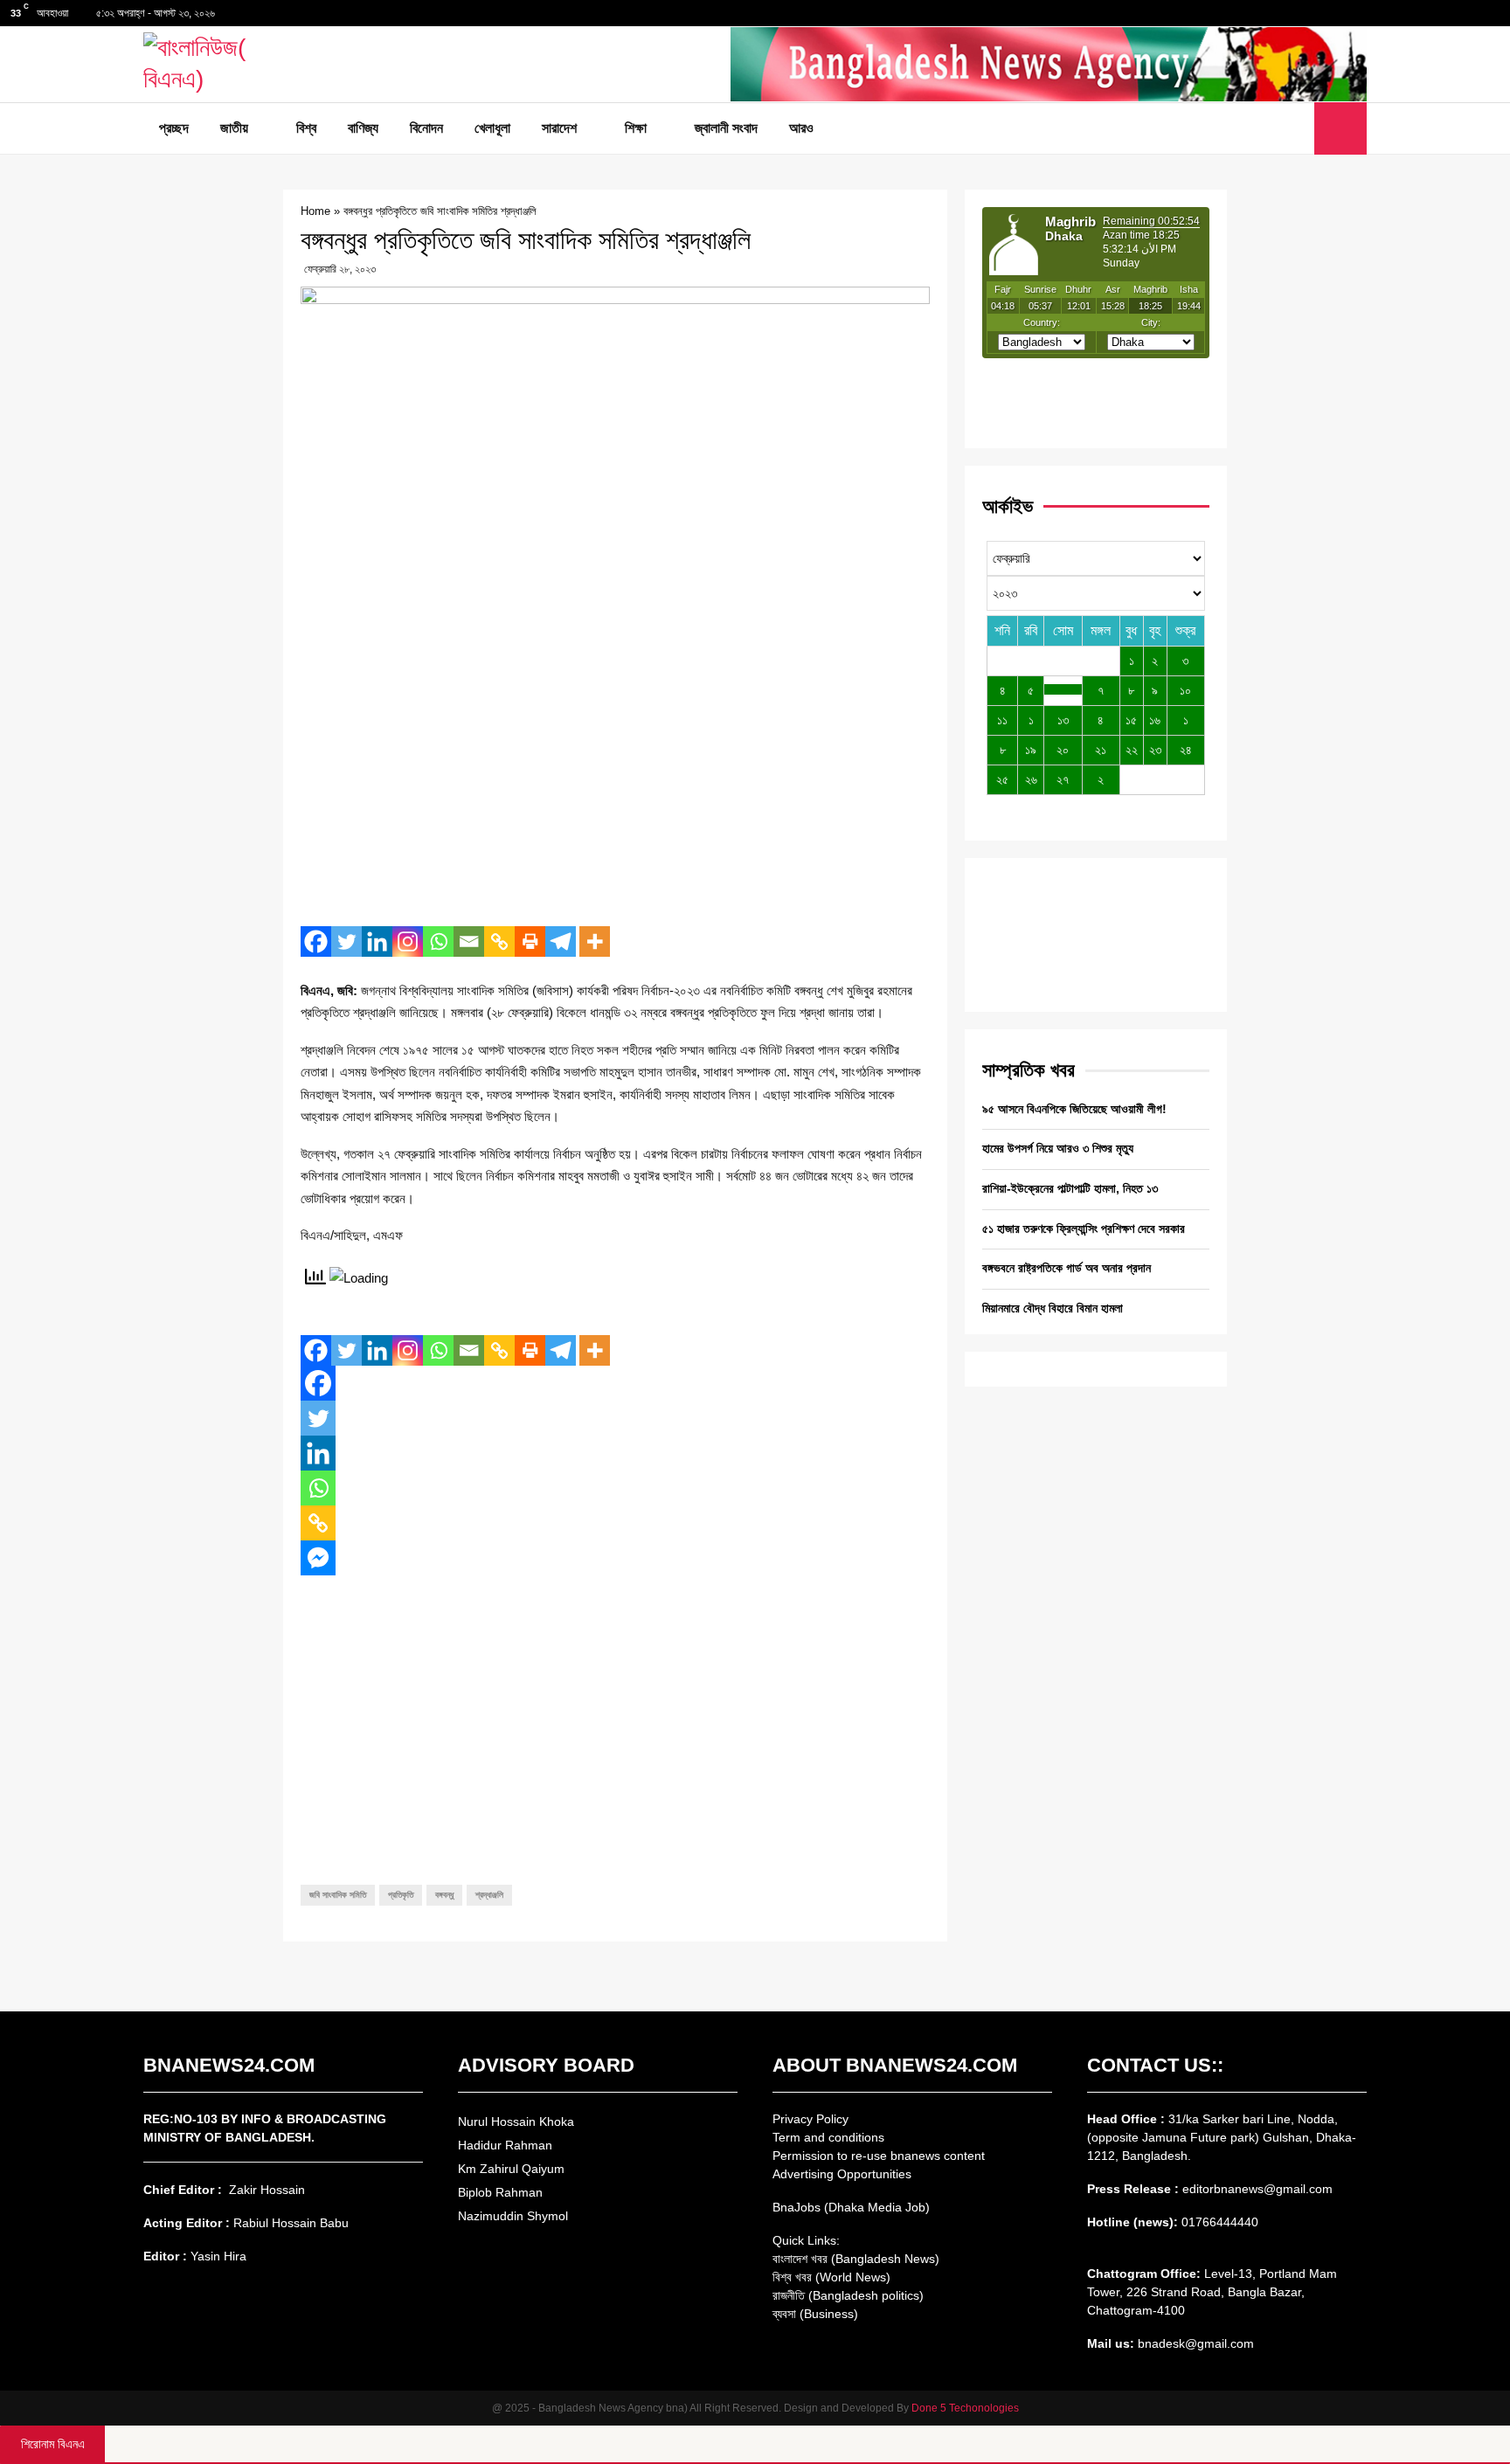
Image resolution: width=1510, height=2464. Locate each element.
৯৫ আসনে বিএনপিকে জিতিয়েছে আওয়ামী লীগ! (1074, 1109)
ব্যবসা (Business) (815, 2314)
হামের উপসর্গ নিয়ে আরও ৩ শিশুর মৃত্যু (1058, 1148)
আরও (801, 128)
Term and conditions (828, 2137)
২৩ (1155, 750)
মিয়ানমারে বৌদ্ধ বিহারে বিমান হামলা (1053, 1308)
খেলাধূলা (492, 128)
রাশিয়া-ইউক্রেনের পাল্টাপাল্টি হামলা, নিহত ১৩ (1070, 1188)
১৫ (1131, 720)
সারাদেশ (559, 128)
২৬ (1031, 779)
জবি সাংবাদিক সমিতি (338, 1895)
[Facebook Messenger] (318, 1558)
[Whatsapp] (438, 941)
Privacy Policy (810, 2119)
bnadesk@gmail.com (1194, 2343)
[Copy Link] (499, 941)
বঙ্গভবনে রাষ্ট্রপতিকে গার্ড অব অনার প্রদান (1067, 1268)
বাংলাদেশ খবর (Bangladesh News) (856, 2259)
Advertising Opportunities (842, 2174)
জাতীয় (234, 128)
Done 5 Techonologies (965, 2408)
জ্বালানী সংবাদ (726, 128)
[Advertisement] (615, 786)
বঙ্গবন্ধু (444, 1895)
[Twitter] (346, 941)
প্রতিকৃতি (401, 1895)
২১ (1101, 750)
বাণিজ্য (363, 128)
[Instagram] (408, 941)
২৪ (1186, 750)
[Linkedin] (377, 941)
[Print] (530, 941)
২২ (1132, 750)
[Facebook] (316, 941)
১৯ (1031, 750)
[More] (595, 941)
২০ (1063, 750)
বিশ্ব (306, 128)
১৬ (1155, 720)
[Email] (469, 941)
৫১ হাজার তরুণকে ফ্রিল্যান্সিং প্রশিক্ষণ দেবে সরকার (1084, 1229)
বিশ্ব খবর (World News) (831, 2277)
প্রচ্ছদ (174, 128)
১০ (1185, 690)
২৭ (1063, 779)
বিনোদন (426, 128)
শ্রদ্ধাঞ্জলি (489, 1895)
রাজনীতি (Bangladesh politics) (848, 2295)
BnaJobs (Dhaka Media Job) (851, 2207)
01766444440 (1220, 2222)
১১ (1002, 720)
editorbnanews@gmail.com (1257, 2189)
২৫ (1002, 779)
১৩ (1063, 720)
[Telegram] (561, 941)
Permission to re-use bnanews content (879, 2156)
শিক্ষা (636, 128)
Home (315, 211)
